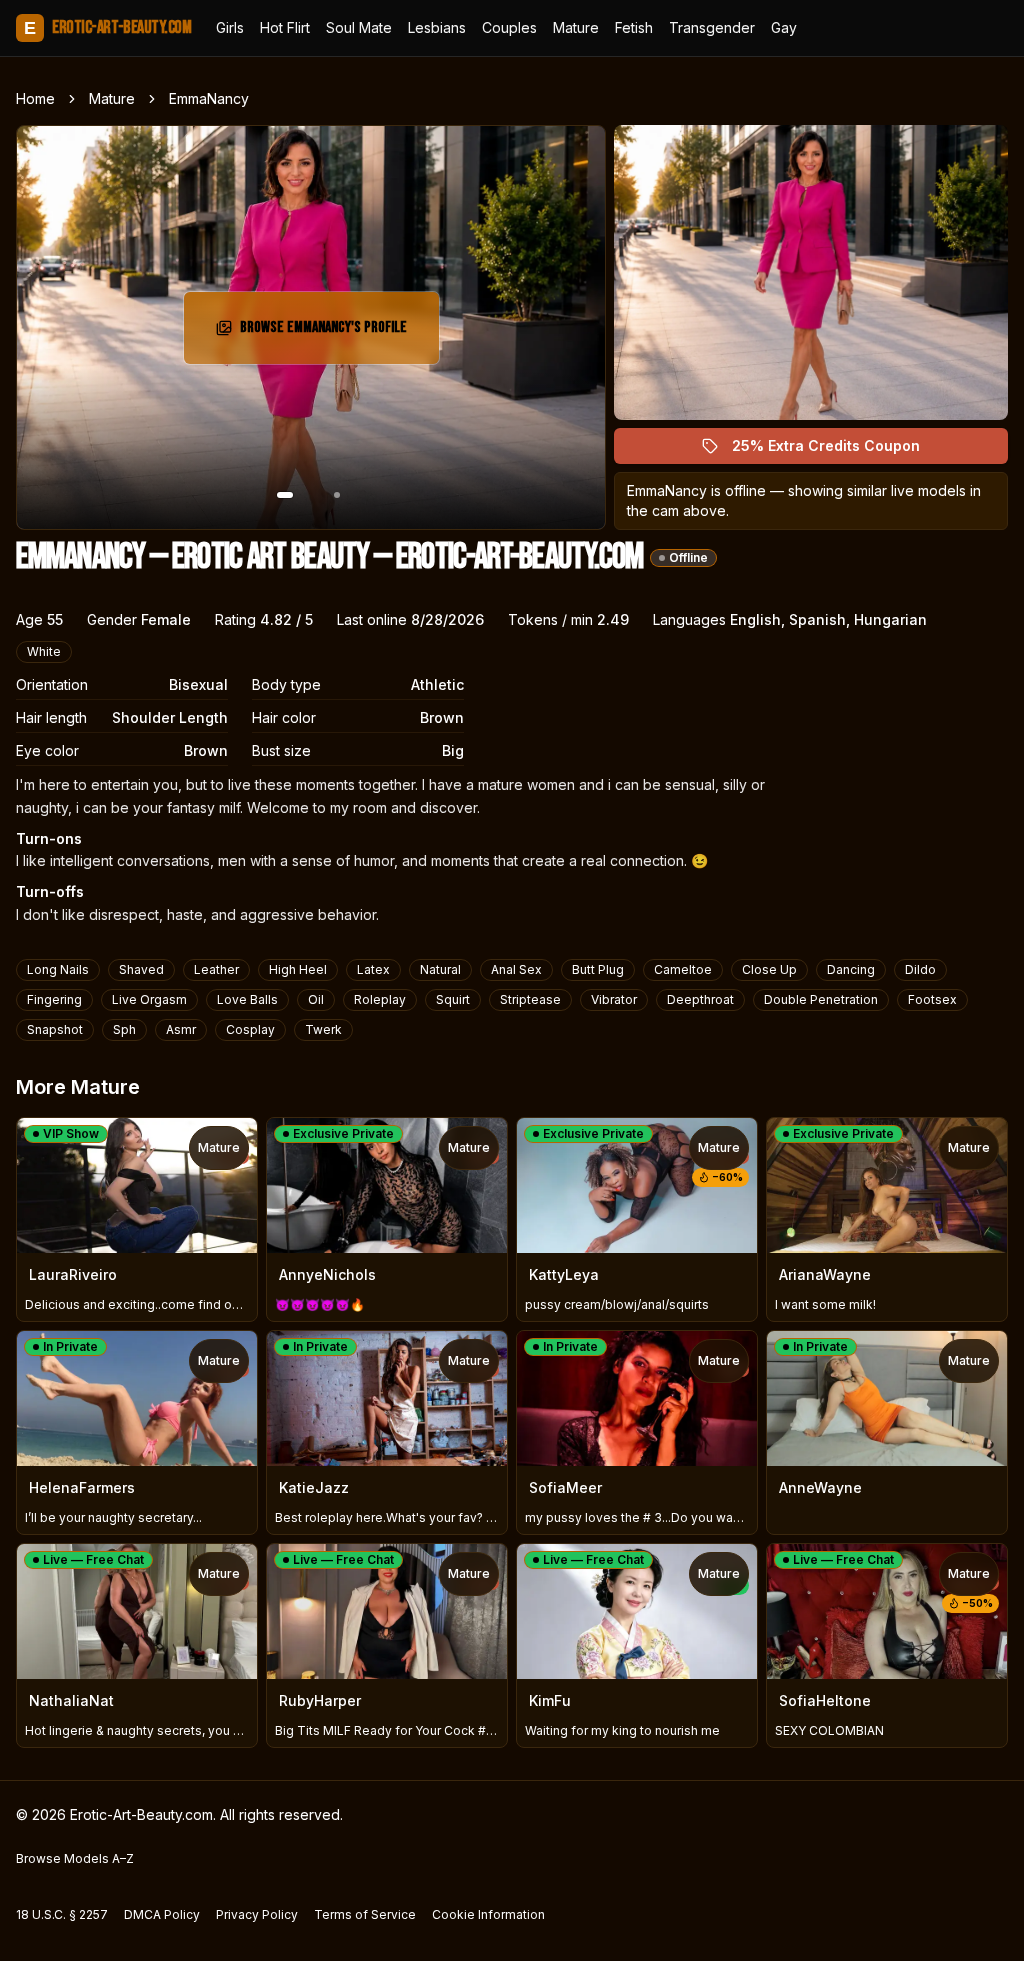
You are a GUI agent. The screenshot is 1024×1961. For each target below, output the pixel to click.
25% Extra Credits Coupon (837, 450)
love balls (247, 999)
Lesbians (437, 27)
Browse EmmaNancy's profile (328, 333)
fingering (54, 999)
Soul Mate (359, 27)
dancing (851, 969)
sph (124, 1029)
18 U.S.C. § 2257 (62, 1914)
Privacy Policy (257, 1914)
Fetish (634, 27)
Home (35, 98)
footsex (932, 999)
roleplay (380, 999)
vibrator (614, 999)
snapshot (55, 1029)
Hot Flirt (285, 27)
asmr (181, 1029)
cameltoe (683, 969)
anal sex (516, 969)
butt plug (598, 969)
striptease (530, 999)
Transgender (712, 27)
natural (440, 969)
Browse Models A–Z (75, 1858)
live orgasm (149, 999)
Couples (509, 27)
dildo (920, 969)
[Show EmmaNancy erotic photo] (285, 495)
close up (769, 969)
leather (216, 969)
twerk (323, 1029)
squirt (453, 999)
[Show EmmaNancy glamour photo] (337, 495)
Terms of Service (365, 1914)
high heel (298, 969)
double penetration (821, 999)
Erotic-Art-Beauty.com (107, 27)
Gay (784, 27)
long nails (58, 969)
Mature (576, 27)
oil (316, 999)
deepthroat (700, 999)
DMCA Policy (162, 1914)
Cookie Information (488, 1914)
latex (373, 969)
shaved (141, 969)
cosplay (250, 1029)
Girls (230, 27)
